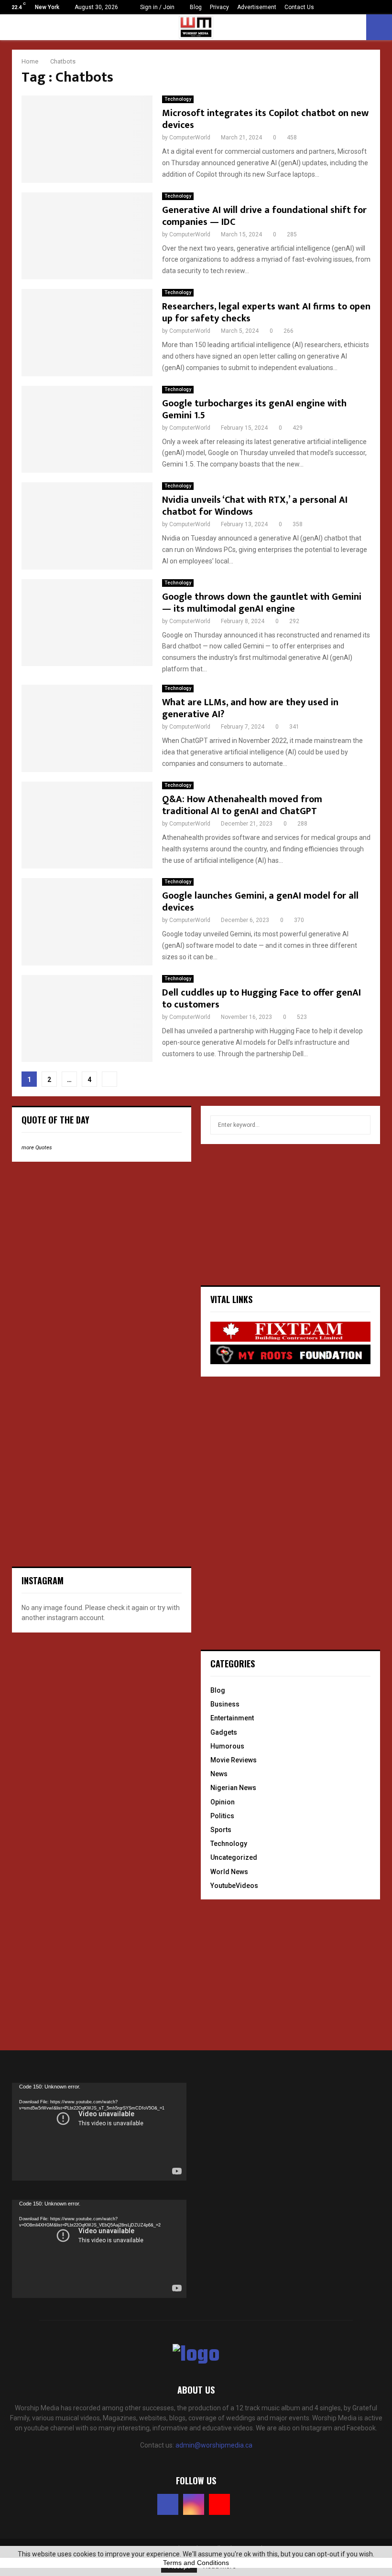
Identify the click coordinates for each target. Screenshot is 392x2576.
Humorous (227, 1746)
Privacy (219, 7)
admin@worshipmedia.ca (214, 2445)
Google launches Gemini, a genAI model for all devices (260, 902)
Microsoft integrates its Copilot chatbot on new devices (265, 119)
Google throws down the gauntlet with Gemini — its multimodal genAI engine (262, 603)
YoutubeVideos (234, 1886)
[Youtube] (219, 2504)
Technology (178, 99)
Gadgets (224, 1732)
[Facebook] (168, 2504)
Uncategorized (234, 1857)
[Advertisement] (84, 1231)
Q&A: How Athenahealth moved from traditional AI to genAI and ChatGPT (242, 805)
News (219, 1774)
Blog (196, 7)
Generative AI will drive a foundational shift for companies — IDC (264, 216)
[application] (99, 2132)
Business (225, 1704)
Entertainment (232, 1718)
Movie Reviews (234, 1760)
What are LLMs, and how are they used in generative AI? (250, 708)
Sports (221, 1830)
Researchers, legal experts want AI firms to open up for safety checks (266, 313)
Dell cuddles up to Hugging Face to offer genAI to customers (261, 999)
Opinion (223, 1802)
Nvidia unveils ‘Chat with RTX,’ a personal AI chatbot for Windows (255, 506)
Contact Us (299, 7)
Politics (222, 1816)
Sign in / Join (157, 7)
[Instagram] (194, 2504)
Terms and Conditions (196, 2563)
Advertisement (257, 7)
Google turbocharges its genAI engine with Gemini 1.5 (254, 409)
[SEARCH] (361, 1125)
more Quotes (37, 1148)
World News (229, 1872)
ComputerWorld (190, 138)
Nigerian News (233, 1788)
